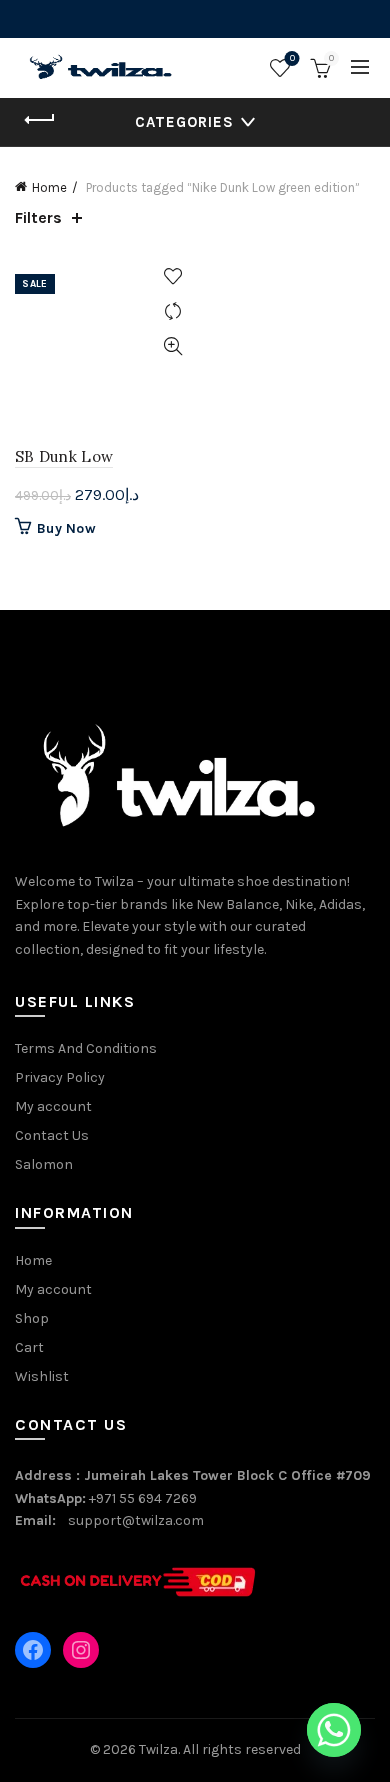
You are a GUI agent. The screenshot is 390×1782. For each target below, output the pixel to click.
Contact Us (52, 1135)
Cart (29, 1347)
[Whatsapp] (334, 1730)
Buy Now (66, 528)
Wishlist (292, 58)
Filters (38, 217)
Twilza (158, 1749)
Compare (172, 311)
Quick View (172, 346)
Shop (32, 1318)
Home (49, 187)
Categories (184, 122)
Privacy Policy (60, 1077)
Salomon (44, 1164)
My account (53, 1106)
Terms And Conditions (86, 1048)
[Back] (40, 120)
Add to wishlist (172, 276)
